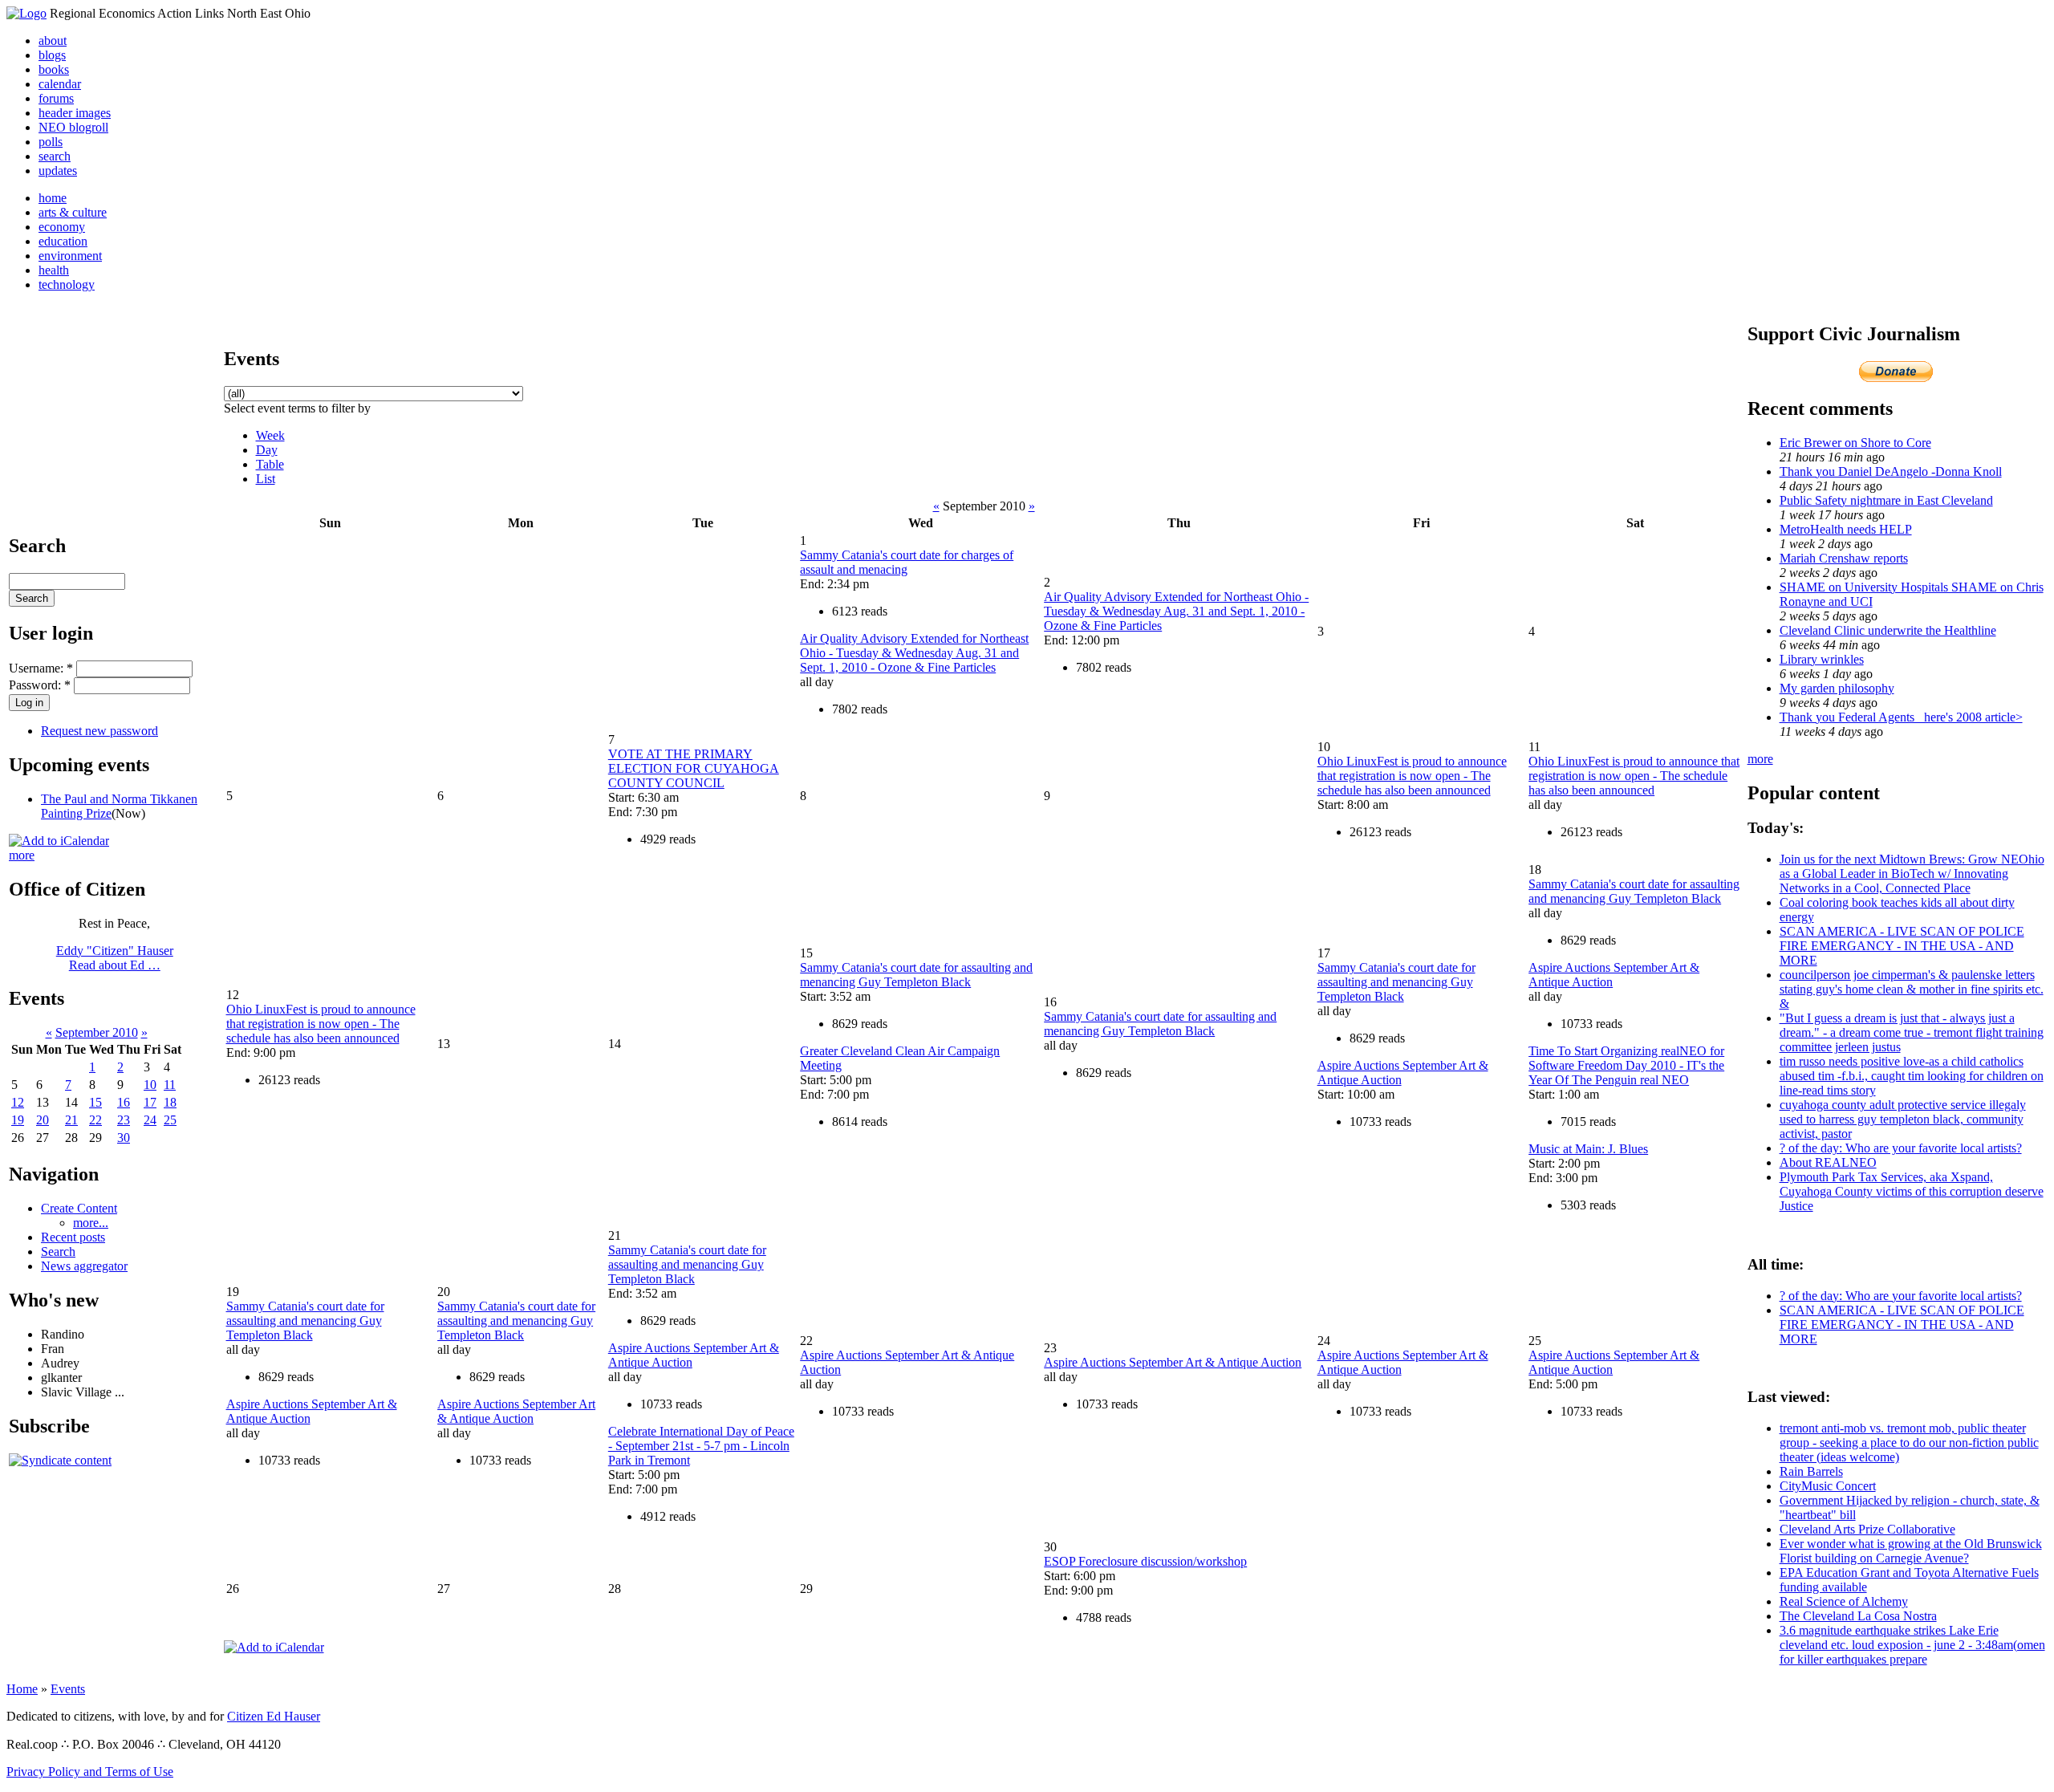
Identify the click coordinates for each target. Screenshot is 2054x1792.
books (54, 69)
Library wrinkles (1822, 659)
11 (170, 1085)
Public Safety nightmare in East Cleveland (1886, 500)
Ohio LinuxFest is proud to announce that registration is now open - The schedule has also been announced (1412, 776)
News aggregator (84, 1266)
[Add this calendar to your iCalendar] (59, 841)
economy (62, 227)
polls (51, 142)
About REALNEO (1828, 1162)
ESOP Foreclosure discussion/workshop (1145, 1561)
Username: (41, 668)
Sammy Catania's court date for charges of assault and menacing (907, 562)
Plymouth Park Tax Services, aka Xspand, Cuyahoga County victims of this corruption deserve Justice (1912, 1191)
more (22, 855)
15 (95, 1102)
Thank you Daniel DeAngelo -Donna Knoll (1891, 471)
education (63, 241)
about (53, 41)
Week (270, 435)
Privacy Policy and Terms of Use (90, 1772)
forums (56, 98)
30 (124, 1138)
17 (150, 1102)
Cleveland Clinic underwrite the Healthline (1888, 630)
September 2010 (97, 1032)
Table (270, 464)
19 (18, 1120)
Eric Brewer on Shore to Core (1855, 443)
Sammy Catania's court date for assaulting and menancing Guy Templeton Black (916, 975)
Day (267, 450)
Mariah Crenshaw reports (1844, 558)
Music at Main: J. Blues (1588, 1149)
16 (124, 1102)
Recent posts (73, 1237)
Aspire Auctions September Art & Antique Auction (516, 1411)
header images (75, 113)
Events (68, 1689)
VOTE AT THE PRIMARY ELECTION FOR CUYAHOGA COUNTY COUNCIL (694, 768)
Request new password (99, 731)
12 (18, 1102)
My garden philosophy (1837, 688)
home (53, 198)
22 (95, 1120)
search (55, 156)
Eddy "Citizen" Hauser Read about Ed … (115, 958)
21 (71, 1120)
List (266, 479)
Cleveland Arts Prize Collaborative (1867, 1529)
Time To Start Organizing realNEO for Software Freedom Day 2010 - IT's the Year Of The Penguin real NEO (1626, 1065)
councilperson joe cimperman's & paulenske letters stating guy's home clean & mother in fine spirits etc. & (1912, 989)
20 (43, 1120)
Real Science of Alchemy (1844, 1601)
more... (91, 1223)
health (54, 270)
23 (124, 1120)
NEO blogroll (73, 127)
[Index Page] (26, 13)
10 (150, 1085)
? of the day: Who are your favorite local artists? (1901, 1148)
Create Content (79, 1208)
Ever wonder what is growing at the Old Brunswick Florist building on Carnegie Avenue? (1911, 1551)
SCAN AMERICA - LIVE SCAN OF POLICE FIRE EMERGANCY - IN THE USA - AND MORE (1902, 946)
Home (22, 1689)
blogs (52, 55)
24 (150, 1120)
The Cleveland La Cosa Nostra (1858, 1616)
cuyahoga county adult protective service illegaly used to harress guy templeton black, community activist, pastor (1903, 1119)
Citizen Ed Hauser (274, 1716)
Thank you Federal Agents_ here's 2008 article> (1901, 717)
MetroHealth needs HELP (1846, 529)
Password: (40, 685)
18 (170, 1102)
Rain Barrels (1811, 1471)
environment (70, 256)
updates (58, 171)
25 (170, 1120)
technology (67, 284)
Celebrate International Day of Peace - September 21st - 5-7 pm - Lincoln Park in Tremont (701, 1446)
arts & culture (73, 212)
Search (58, 1252)
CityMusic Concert (1828, 1486)
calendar (60, 84)
